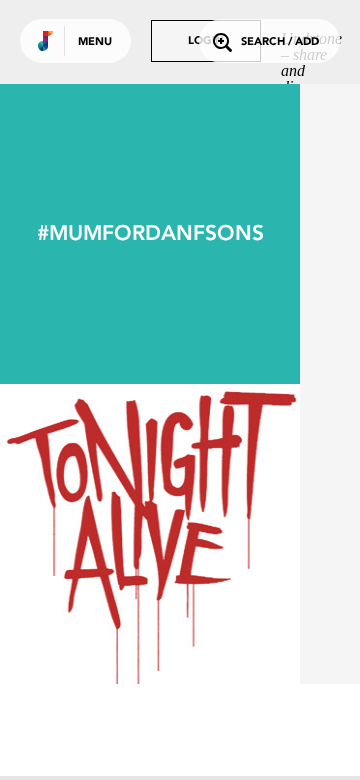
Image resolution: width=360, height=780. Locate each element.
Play (150, 534)
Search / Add (280, 42)
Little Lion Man (150, 629)
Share (212, 534)
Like (87, 534)
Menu (95, 42)
